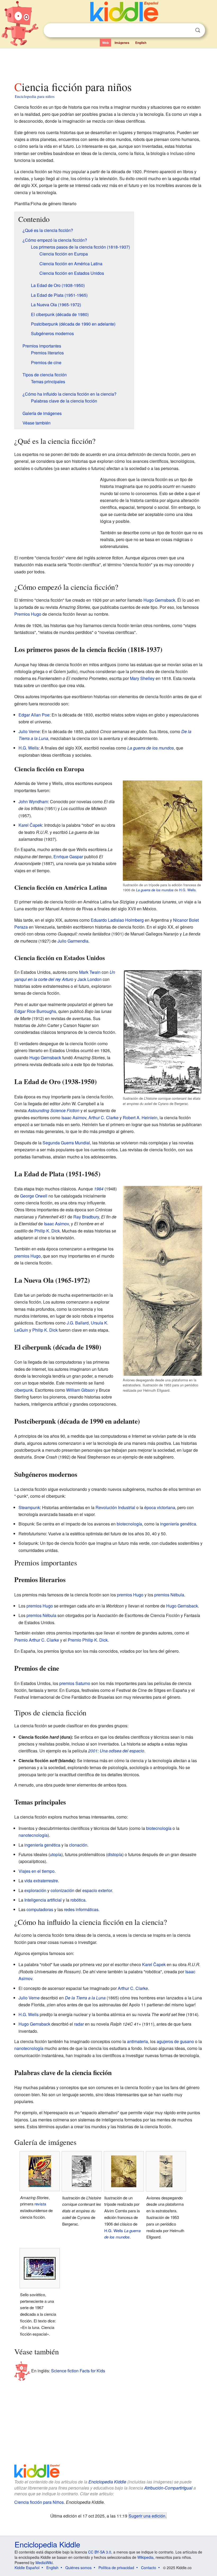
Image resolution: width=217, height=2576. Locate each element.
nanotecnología (33, 1835)
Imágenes (122, 43)
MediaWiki (44, 2563)
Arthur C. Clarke (103, 1118)
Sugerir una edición (147, 2516)
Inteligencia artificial (43, 1900)
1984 (99, 1189)
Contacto (149, 2568)
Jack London (90, 979)
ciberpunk (24, 1390)
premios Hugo (28, 1256)
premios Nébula (169, 1595)
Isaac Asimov (74, 1118)
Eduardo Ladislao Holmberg (117, 920)
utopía (56, 1854)
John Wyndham (33, 801)
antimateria (137, 2041)
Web (105, 43)
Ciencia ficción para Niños (39, 2502)
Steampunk (29, 1507)
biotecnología (129, 1524)
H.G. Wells (29, 748)
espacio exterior (97, 1890)
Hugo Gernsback (159, 600)
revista (40, 2204)
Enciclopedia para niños (35, 96)
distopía (115, 1854)
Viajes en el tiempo (37, 1871)
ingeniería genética (178, 1524)
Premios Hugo (28, 614)
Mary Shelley (142, 678)
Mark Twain (90, 972)
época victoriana (160, 1507)
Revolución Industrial (115, 1507)
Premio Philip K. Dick (88, 1640)
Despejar (187, 30)
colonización (62, 1890)
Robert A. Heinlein (140, 1118)
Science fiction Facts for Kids (78, 2371)
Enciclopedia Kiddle (107, 2482)
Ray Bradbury (86, 1217)
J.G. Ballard (78, 1323)
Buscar (198, 30)
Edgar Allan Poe (34, 715)
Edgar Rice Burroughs (35, 1011)
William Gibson (80, 1390)
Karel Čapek (30, 825)
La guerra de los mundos (151, 748)
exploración (35, 1890)
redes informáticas (81, 1909)
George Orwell (34, 1196)
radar (79, 2024)
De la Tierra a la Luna (85, 1998)
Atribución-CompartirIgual (168, 2488)
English (141, 43)
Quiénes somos (78, 2568)
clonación (78, 1845)
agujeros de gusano (175, 2041)
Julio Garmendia (73, 941)
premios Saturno (75, 1683)
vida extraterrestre (41, 1881)
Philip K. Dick (47, 1231)
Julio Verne (29, 731)
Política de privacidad (116, 2568)
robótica (78, 1900)
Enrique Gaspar (68, 857)
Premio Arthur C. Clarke (37, 1640)
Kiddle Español (27, 2568)
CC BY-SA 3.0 (100, 2552)
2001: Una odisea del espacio (116, 1751)
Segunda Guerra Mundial (66, 1143)
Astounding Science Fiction (54, 1110)
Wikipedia (145, 2557)
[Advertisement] (109, 63)
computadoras (40, 1909)
